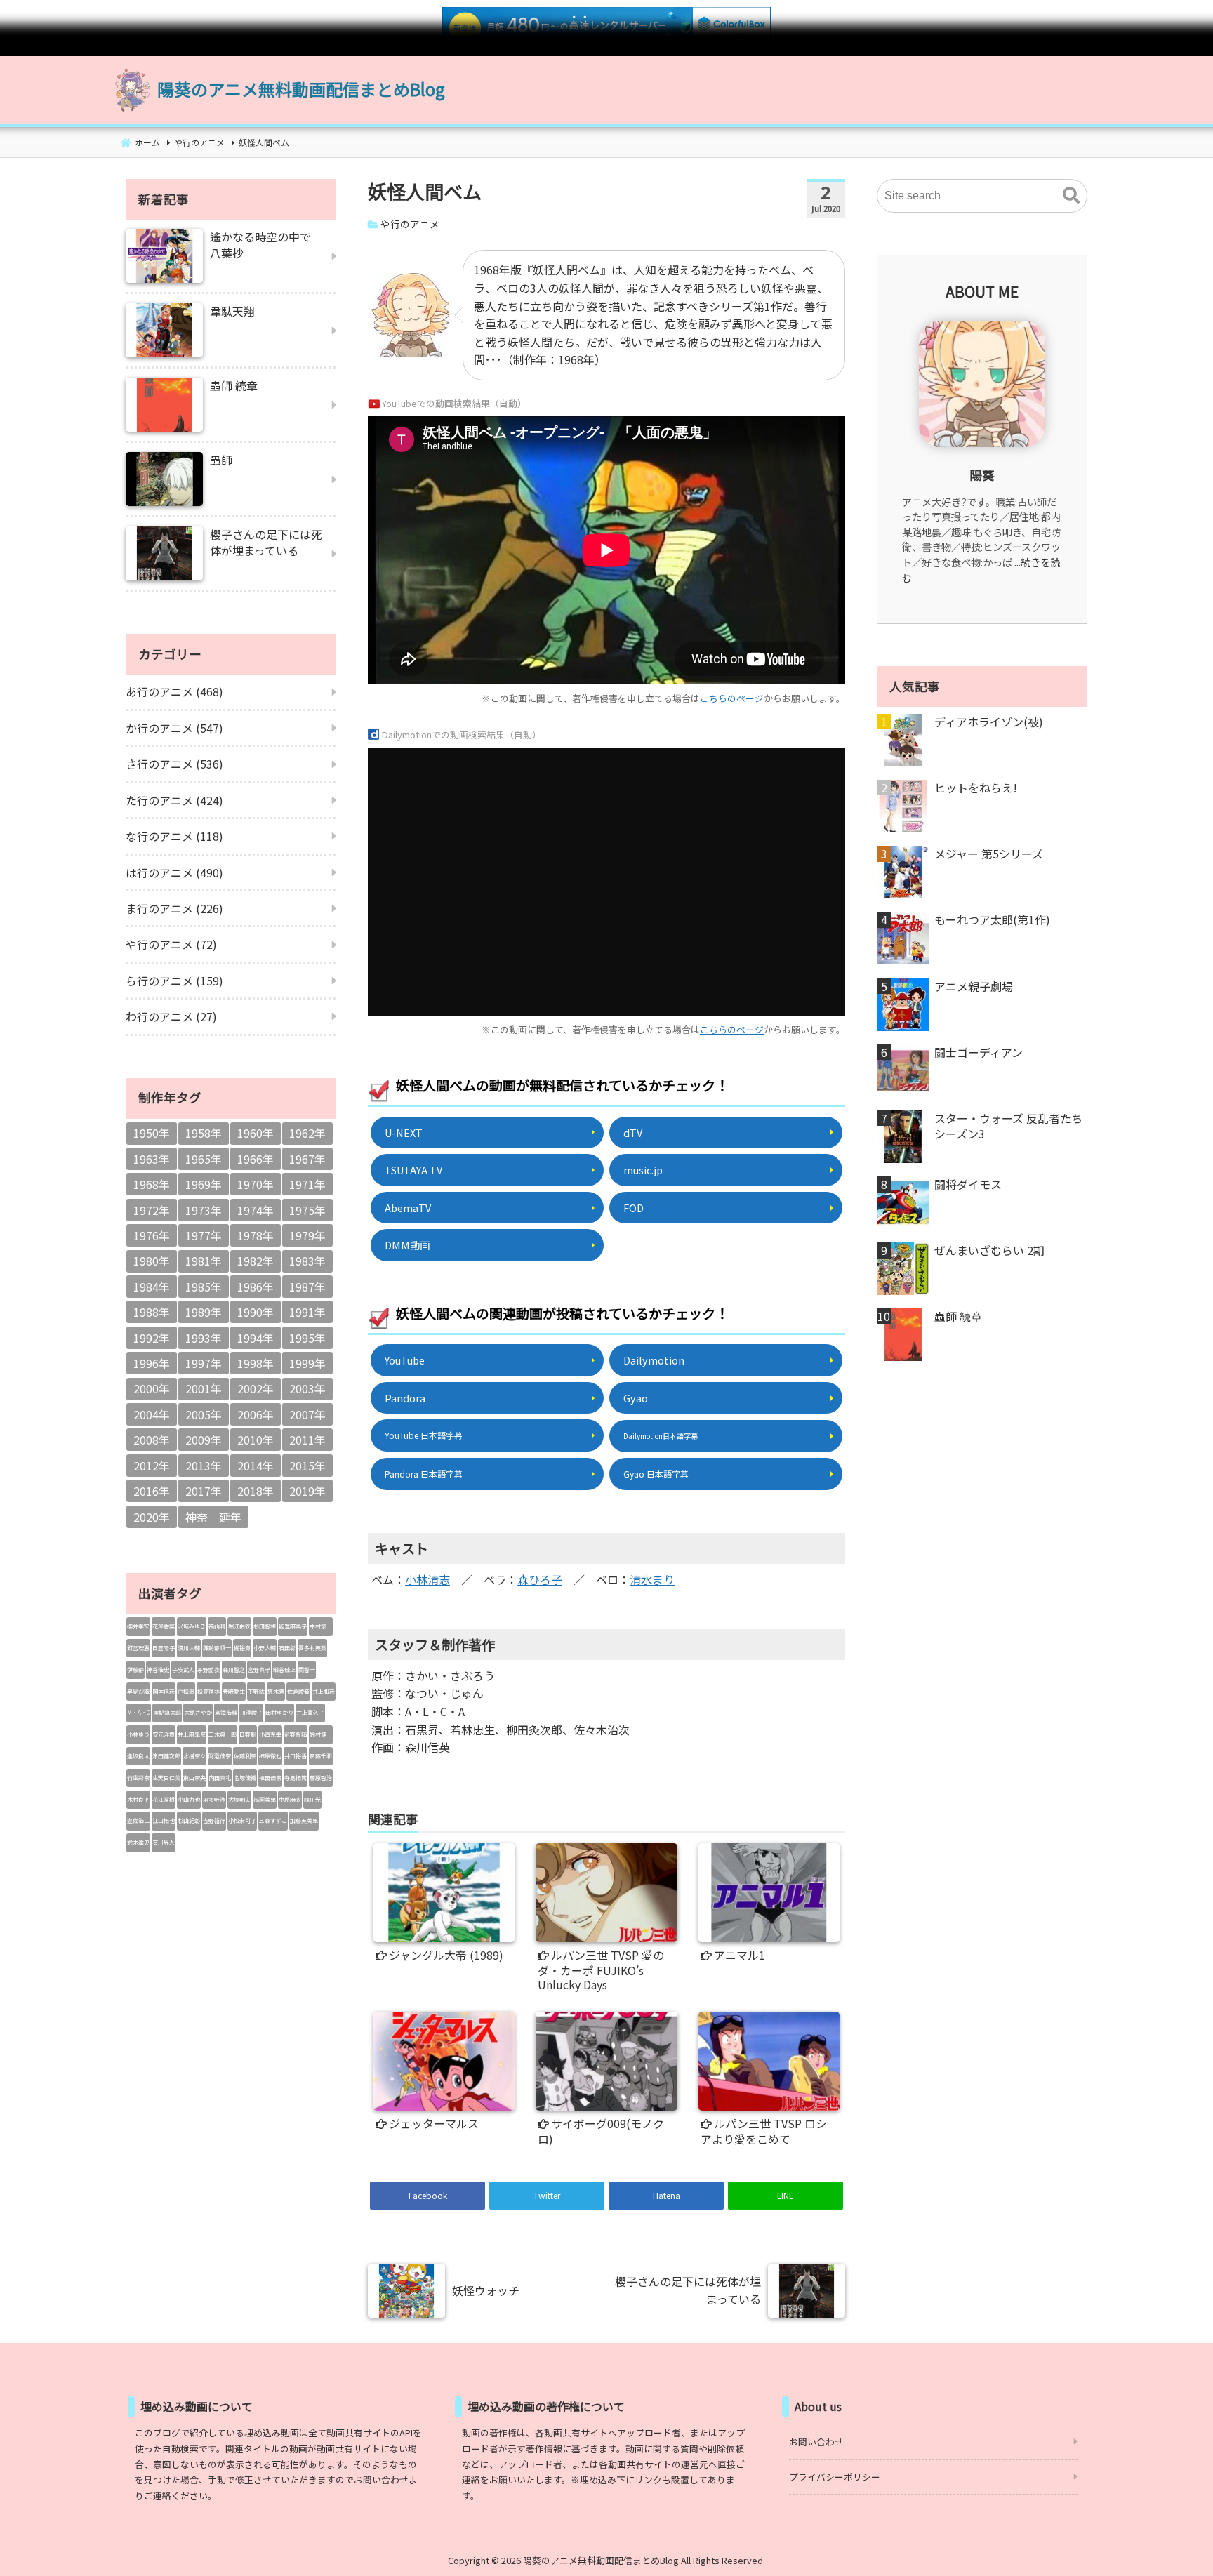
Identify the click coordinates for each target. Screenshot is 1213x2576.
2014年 (256, 1466)
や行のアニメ (410, 224)
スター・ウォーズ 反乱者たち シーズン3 (1008, 1126)
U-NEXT (404, 1133)
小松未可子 (242, 1820)
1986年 (256, 1287)
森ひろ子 (540, 1579)
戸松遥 (186, 1691)
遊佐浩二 (138, 1820)
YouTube (405, 1360)
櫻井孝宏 (138, 1626)
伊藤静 (135, 1669)
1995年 (307, 1338)
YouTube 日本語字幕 (424, 1435)
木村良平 (138, 1799)
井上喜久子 (310, 1712)
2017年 (204, 1491)
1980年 (152, 1261)
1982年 (256, 1261)
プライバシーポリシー (835, 2477)
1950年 (152, 1133)
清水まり (652, 1579)
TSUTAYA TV (413, 1170)
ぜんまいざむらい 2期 (989, 1250)
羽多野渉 (214, 1799)
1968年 (152, 1184)
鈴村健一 (321, 1734)
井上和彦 (324, 1691)
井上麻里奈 (192, 1734)
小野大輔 (265, 1648)
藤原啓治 (321, 1778)
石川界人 (164, 1842)
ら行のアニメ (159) (174, 981)
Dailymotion (654, 1360)
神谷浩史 (158, 1669)
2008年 (152, 1440)
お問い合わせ (816, 2442)
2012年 (152, 1466)
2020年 (152, 1517)
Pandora (405, 1398)
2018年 (256, 1491)
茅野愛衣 (208, 1669)
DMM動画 (407, 1245)
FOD (634, 1208)
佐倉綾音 (298, 1691)
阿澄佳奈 (220, 1756)
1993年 (204, 1338)
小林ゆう (138, 1734)
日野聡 (248, 1734)
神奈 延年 (213, 1517)
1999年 (307, 1363)
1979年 (307, 1235)
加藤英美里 (304, 1820)
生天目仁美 (166, 1778)
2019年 (307, 1491)
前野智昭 (296, 1734)
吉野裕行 (214, 1820)
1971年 (307, 1184)
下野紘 (256, 1691)
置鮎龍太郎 (167, 1712)
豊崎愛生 (234, 1691)
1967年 (307, 1159)
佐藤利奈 (245, 1756)
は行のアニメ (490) (174, 872)
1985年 (204, 1287)
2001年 (204, 1388)
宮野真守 (259, 1669)
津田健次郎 (166, 1756)
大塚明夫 (239, 1799)
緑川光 (312, 1799)
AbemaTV (408, 1208)
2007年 (307, 1414)
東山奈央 (194, 1778)
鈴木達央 (138, 1842)
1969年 (204, 1184)
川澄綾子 (251, 1712)
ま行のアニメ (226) (174, 908)
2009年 (204, 1440)
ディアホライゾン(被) (989, 722)
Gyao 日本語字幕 (656, 1474)
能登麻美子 (293, 1626)
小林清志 (427, 1579)
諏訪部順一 (217, 1648)
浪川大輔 (189, 1648)
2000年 (152, 1388)
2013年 (204, 1466)
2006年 (256, 1414)
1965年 (204, 1159)
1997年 (204, 1363)
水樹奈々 (194, 1756)
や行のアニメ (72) (171, 944)
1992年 (152, 1338)
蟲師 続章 (958, 1316)
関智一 (307, 1669)
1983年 (307, 1261)
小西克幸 (270, 1734)
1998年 (256, 1363)
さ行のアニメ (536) (174, 764)
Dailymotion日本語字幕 (661, 1436)
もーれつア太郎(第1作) (992, 919)
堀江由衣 (239, 1626)
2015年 (307, 1466)
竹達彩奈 (138, 1778)
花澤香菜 (164, 1626)
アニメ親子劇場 (974, 986)
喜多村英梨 (312, 1648)
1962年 (307, 1133)
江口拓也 (164, 1820)
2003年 (307, 1388)
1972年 (152, 1210)
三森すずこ (273, 1820)
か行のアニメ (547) (174, 728)
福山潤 (217, 1626)
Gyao (636, 1398)
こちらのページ (732, 698)
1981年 (204, 1261)
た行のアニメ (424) (174, 800)
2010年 (256, 1440)
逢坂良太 (138, 1756)
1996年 (152, 1363)
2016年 (152, 1491)
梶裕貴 (242, 1648)
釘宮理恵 (138, 1648)
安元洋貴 (164, 1734)
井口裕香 (296, 1756)
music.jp (643, 1170)
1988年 (152, 1312)
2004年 (152, 1414)
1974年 (256, 1210)
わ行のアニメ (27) (171, 1016)
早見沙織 (138, 1691)
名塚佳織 (245, 1778)
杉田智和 (265, 1626)
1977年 (204, 1235)
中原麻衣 (290, 1799)
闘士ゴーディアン (979, 1052)
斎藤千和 (321, 1756)
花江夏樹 (164, 1799)
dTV (633, 1133)
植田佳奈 (270, 1778)
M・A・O (139, 1712)
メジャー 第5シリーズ (989, 854)
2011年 (307, 1440)
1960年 (256, 1133)
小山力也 (189, 1799)
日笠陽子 (164, 1648)
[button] (1071, 196)
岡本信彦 (164, 1691)
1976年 (152, 1235)
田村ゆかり (279, 1712)
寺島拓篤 (296, 1778)
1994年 (256, 1338)
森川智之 (234, 1669)
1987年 (307, 1287)
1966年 (256, 1159)
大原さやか (198, 1712)
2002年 (256, 1388)
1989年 (204, 1312)
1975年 (307, 1210)
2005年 (204, 1414)
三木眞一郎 (223, 1734)
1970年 (256, 1184)
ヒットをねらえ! (976, 788)
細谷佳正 (284, 1669)
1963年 (152, 1159)
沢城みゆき (192, 1626)
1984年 (152, 1287)
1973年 (204, 1210)
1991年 (307, 1312)
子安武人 (183, 1669)
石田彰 (287, 1648)
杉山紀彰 (189, 1820)
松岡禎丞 (208, 1691)
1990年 (256, 1312)
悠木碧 (276, 1691)
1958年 (204, 1133)
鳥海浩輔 (226, 1712)
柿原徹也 (270, 1756)
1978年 (256, 1235)
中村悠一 (321, 1626)
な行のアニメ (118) (174, 836)
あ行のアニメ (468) (174, 691)
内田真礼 (220, 1778)
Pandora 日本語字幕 (424, 1474)
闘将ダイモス (968, 1184)
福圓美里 (265, 1799)
